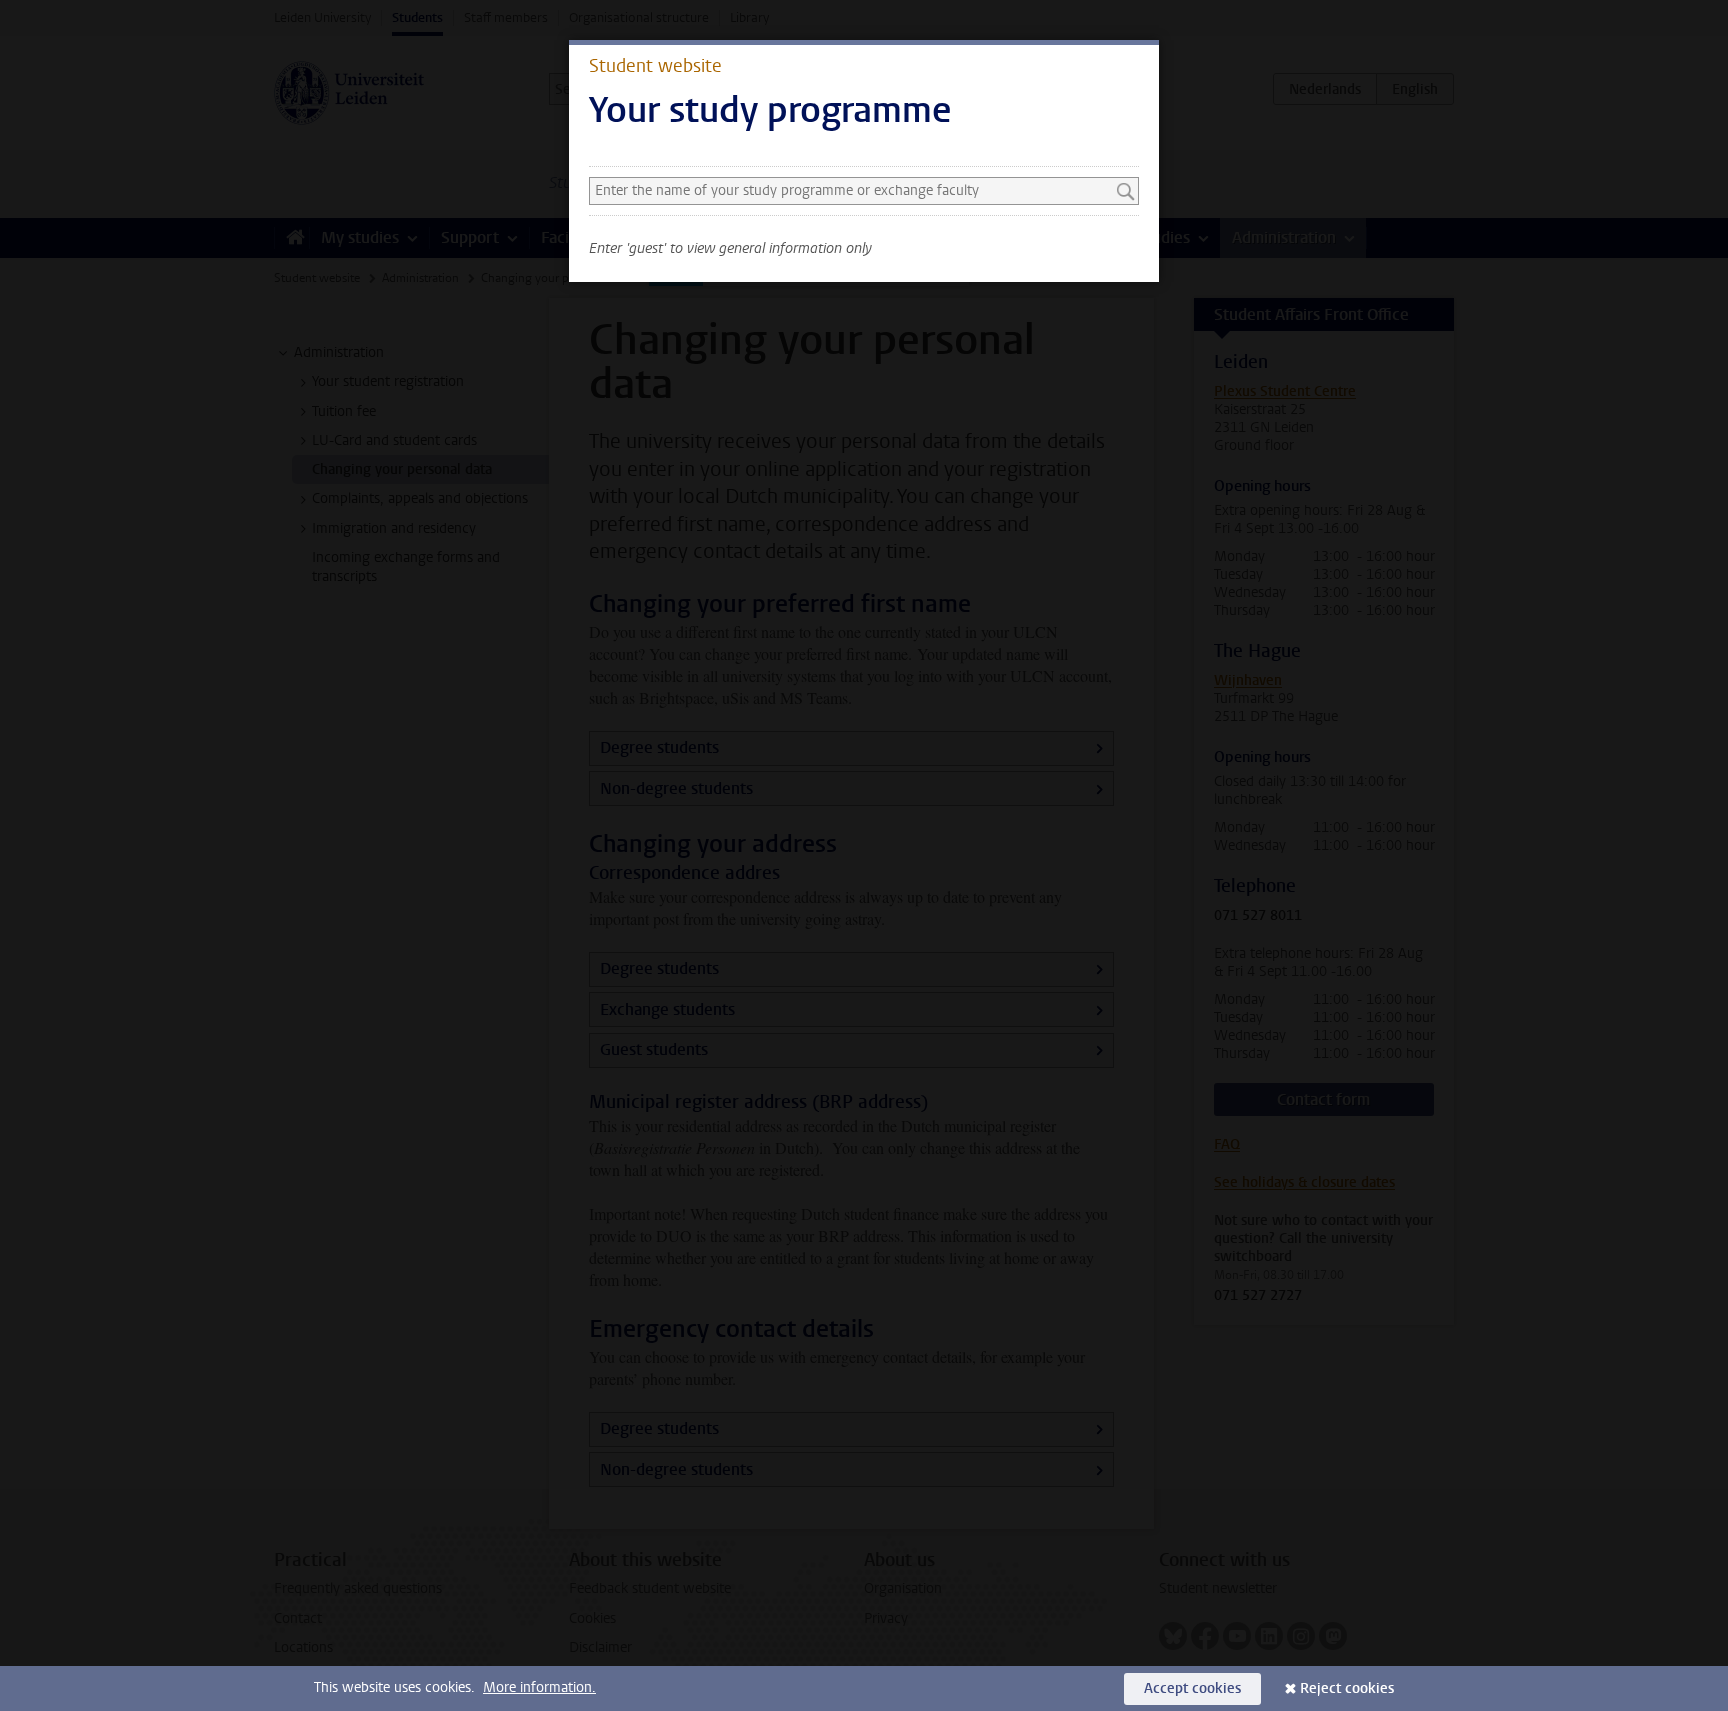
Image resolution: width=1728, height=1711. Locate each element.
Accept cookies (1192, 1688)
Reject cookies (1347, 1688)
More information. (539, 1687)
